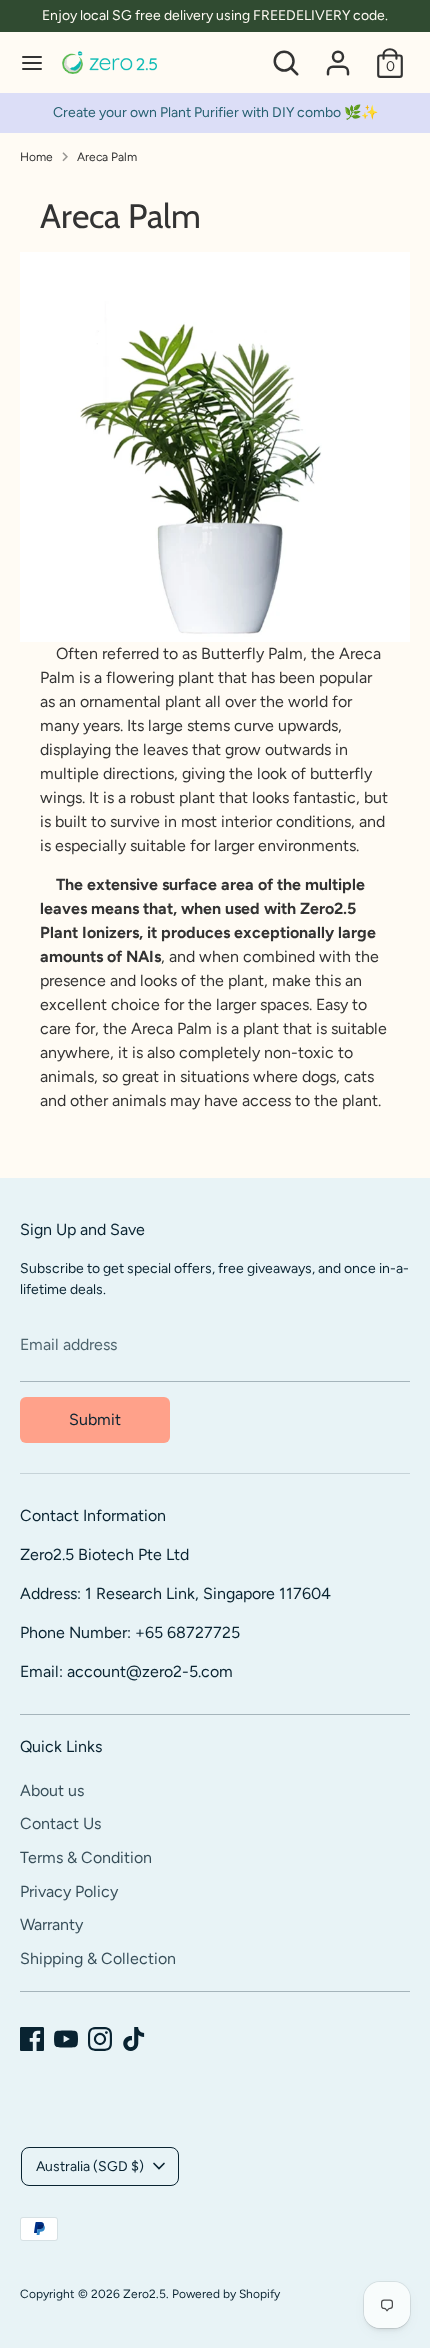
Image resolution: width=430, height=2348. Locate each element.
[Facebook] (32, 2039)
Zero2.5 (144, 2294)
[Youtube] (66, 2039)
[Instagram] (100, 2039)
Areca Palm (107, 157)
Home (36, 157)
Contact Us (60, 1823)
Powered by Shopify (226, 2294)
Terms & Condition (86, 1857)
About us (52, 1790)
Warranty (51, 1924)
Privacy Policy (69, 1891)
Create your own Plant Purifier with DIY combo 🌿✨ (215, 112)
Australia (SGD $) (90, 2166)
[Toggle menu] (32, 62)
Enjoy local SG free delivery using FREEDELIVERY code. (215, 15)
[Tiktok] (134, 2039)
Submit (95, 1419)
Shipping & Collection (98, 1958)
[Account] (338, 54)
